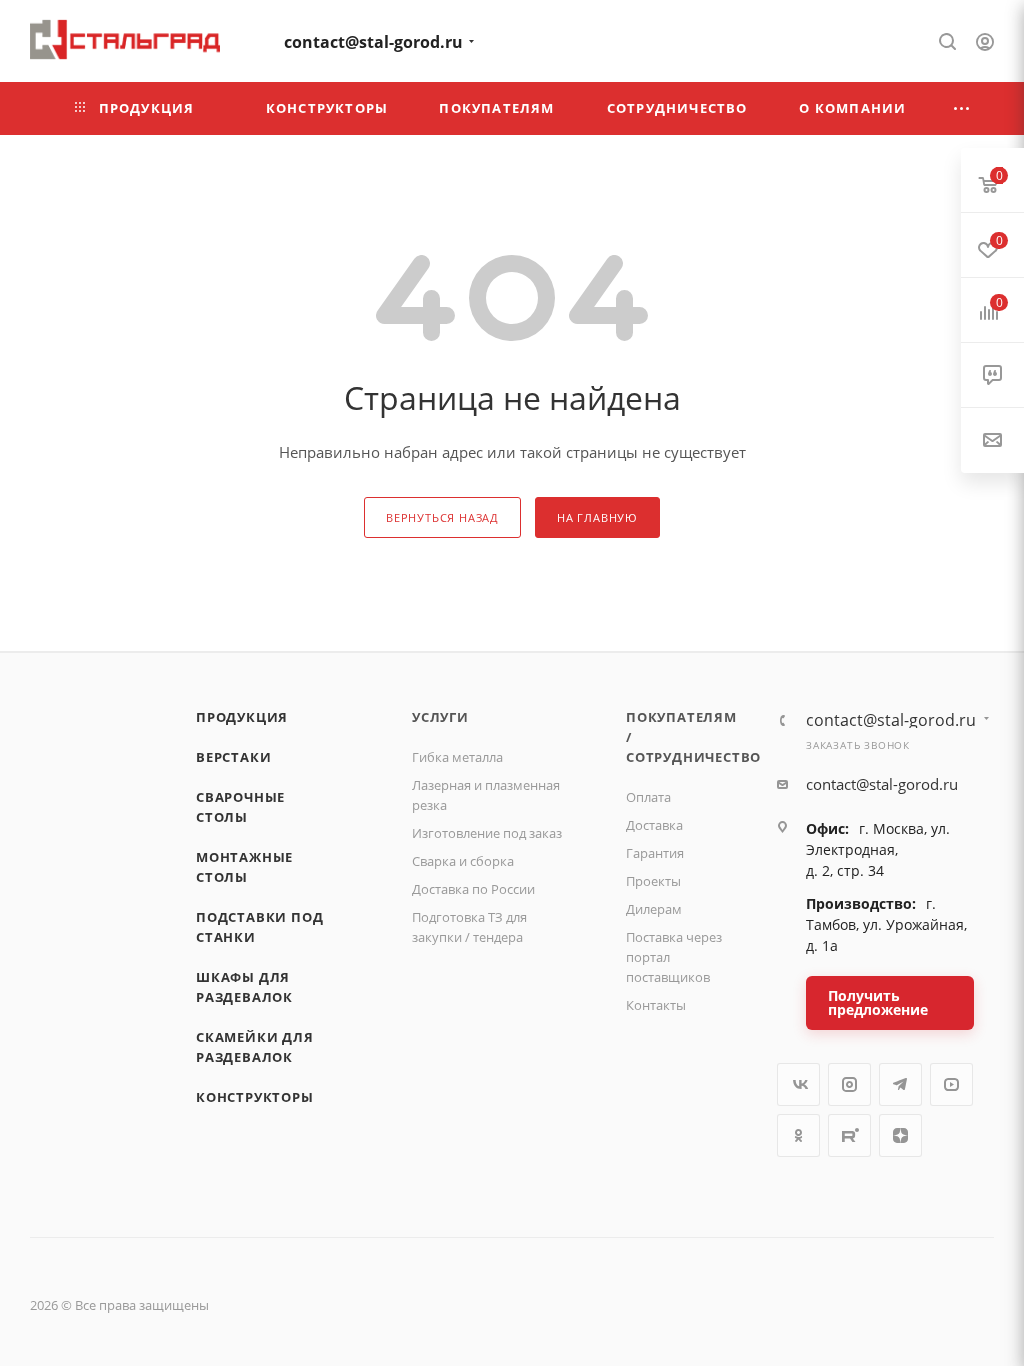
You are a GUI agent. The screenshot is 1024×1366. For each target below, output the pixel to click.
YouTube (951, 1084)
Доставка (654, 825)
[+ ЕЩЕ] (962, 108)
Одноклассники (798, 1135)
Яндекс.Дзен (900, 1135)
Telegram (900, 1084)
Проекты (653, 881)
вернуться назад (442, 517)
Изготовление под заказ (487, 833)
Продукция (242, 717)
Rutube (849, 1135)
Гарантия (655, 853)
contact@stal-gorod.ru (373, 42)
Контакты (656, 1005)
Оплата (648, 797)
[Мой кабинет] (985, 44)
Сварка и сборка (463, 861)
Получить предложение (878, 1002)
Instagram (849, 1084)
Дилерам (654, 909)
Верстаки (233, 757)
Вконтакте (798, 1084)
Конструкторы (255, 1097)
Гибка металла (457, 757)
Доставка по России (473, 889)
